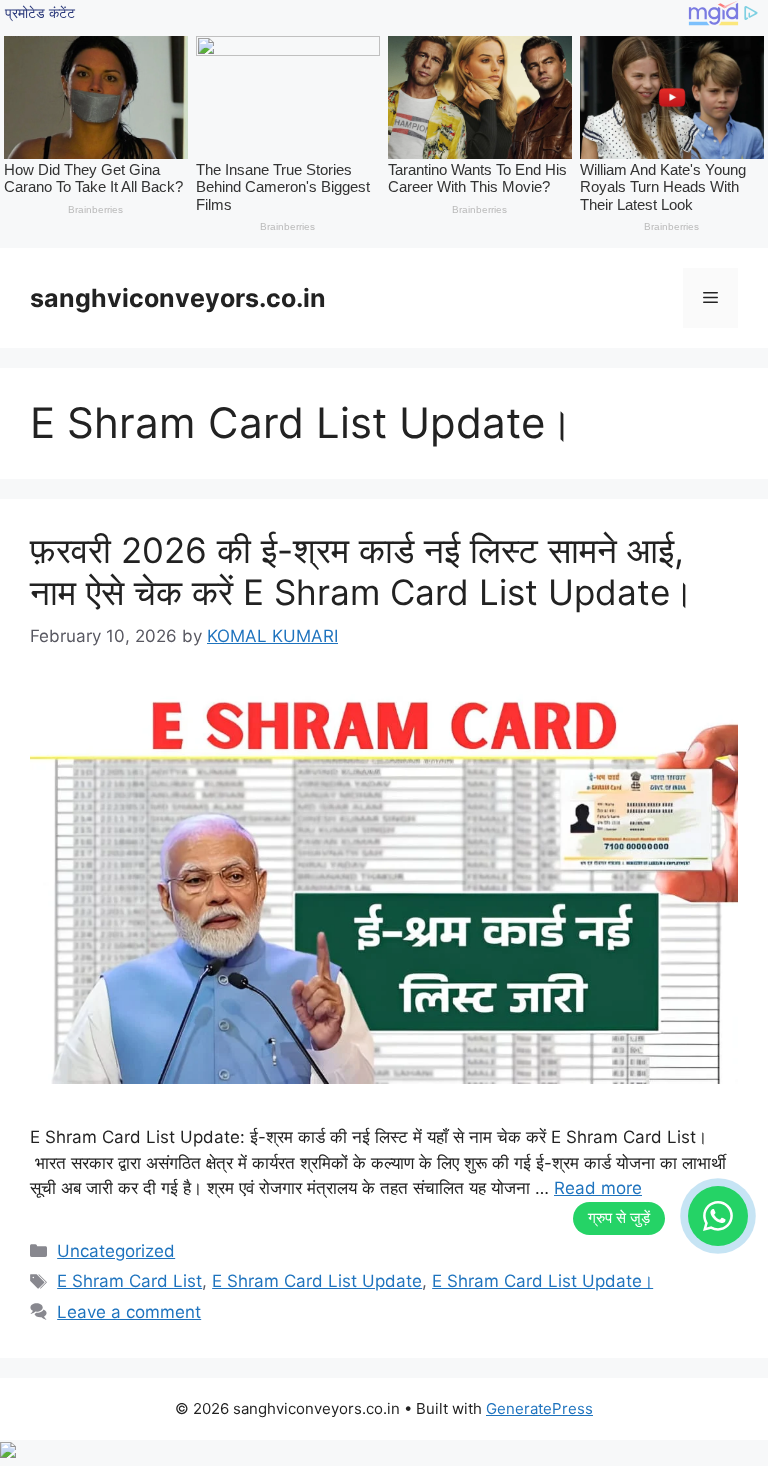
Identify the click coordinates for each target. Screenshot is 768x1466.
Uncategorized (116, 1251)
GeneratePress (539, 1408)
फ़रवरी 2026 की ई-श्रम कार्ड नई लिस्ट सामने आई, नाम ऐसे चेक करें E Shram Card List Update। (362, 571)
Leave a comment (129, 1312)
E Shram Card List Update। (542, 1281)
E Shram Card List (129, 1281)
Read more (598, 1188)
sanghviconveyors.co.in (178, 298)
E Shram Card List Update (317, 1281)
